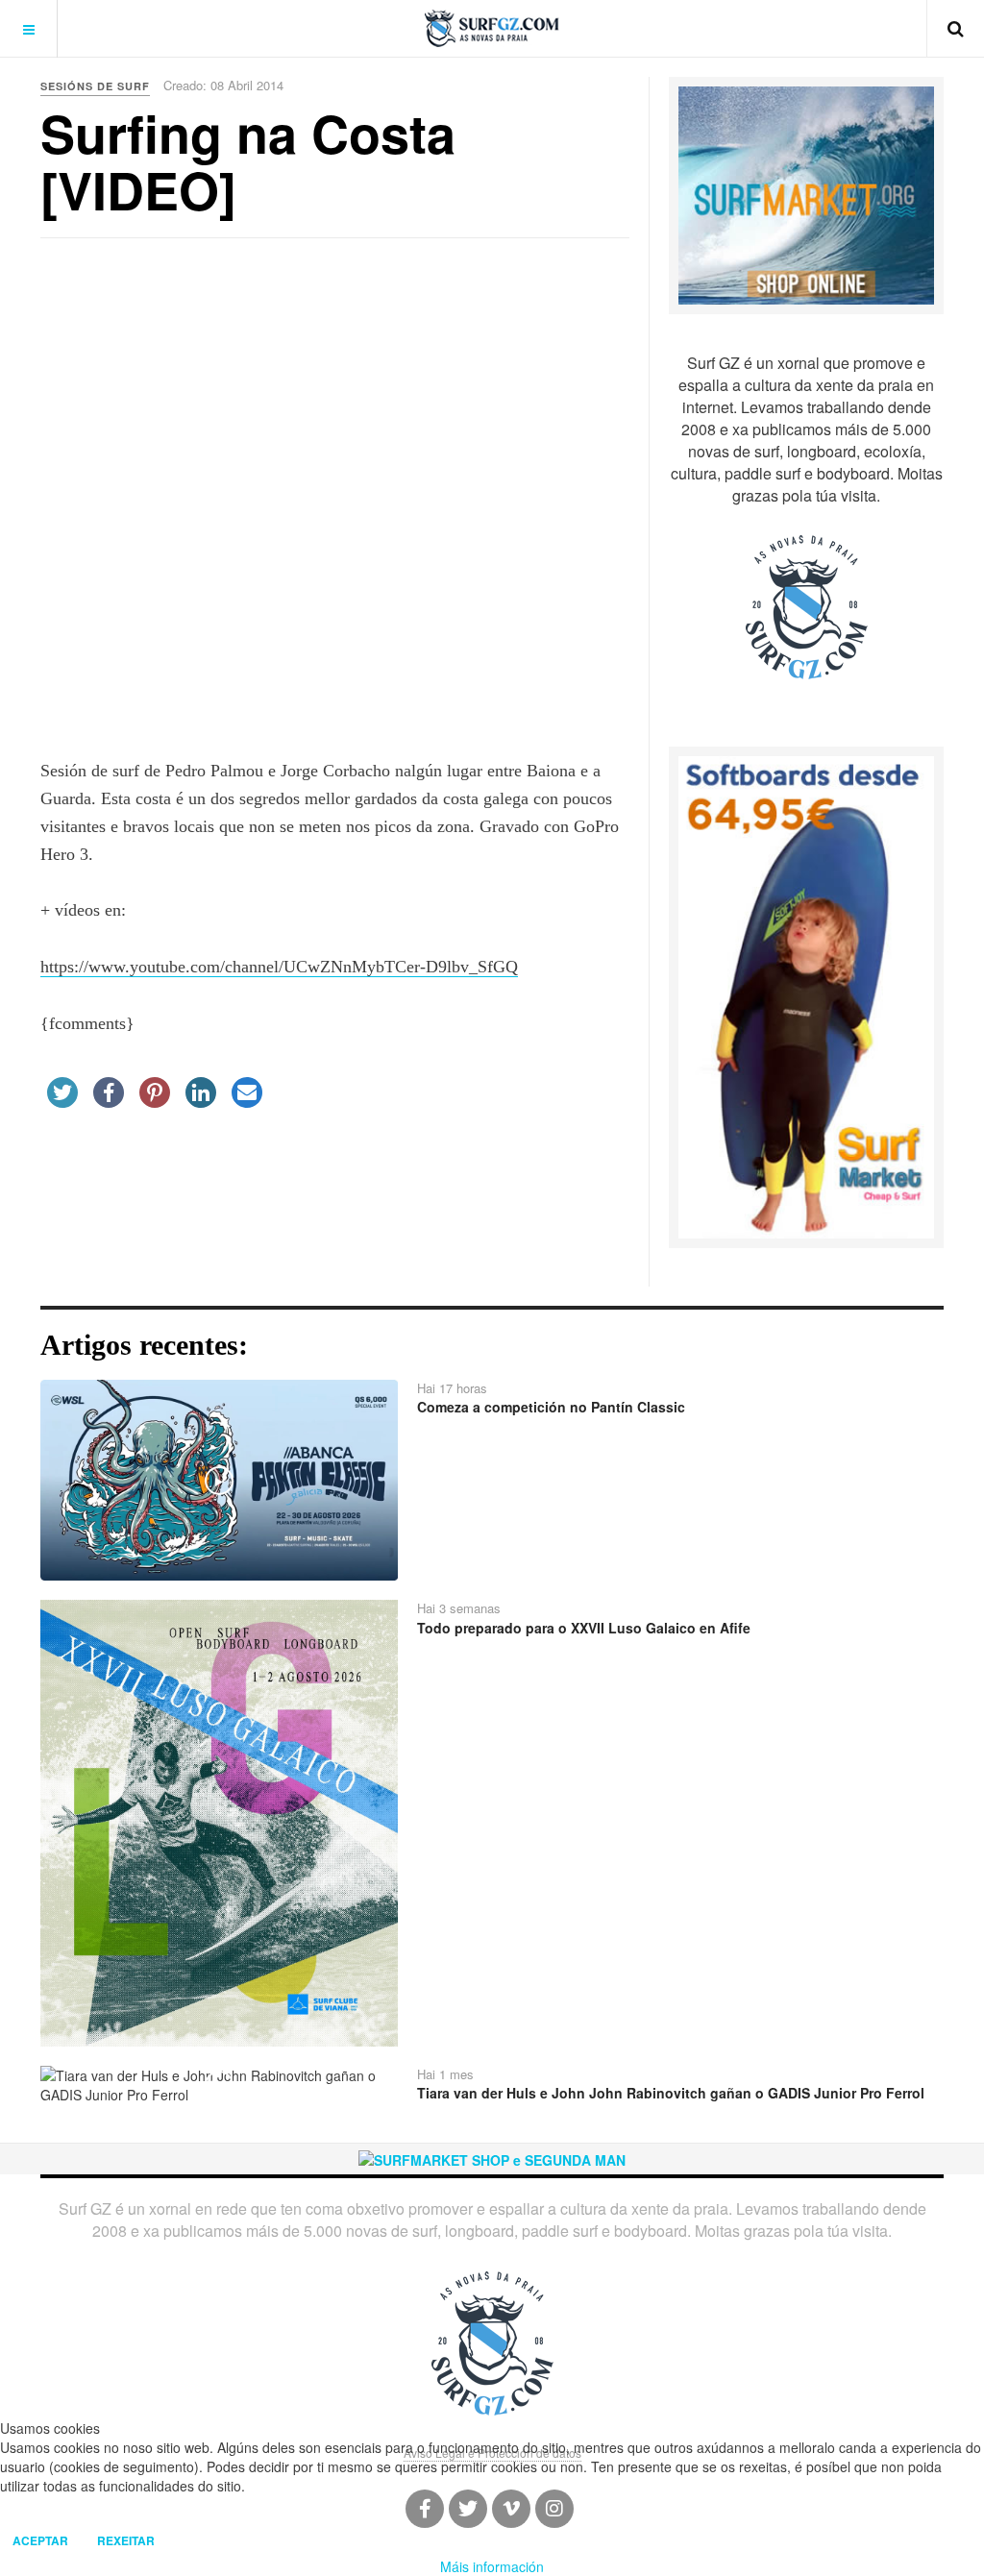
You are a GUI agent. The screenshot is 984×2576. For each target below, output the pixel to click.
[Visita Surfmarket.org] (806, 194)
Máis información (492, 2566)
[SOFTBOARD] (806, 995)
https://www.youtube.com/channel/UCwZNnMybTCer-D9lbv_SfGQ (279, 967)
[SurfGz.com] (492, 28)
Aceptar (40, 2540)
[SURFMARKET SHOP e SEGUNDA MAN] (492, 2158)
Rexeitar (126, 2540)
